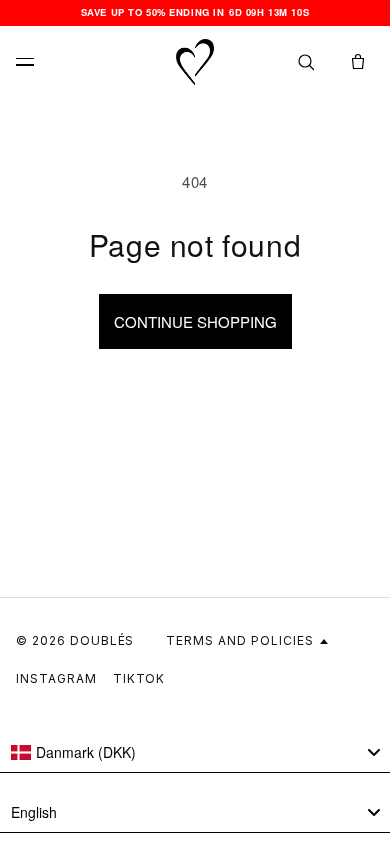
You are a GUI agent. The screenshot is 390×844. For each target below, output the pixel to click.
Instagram (56, 678)
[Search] (306, 62)
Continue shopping (195, 321)
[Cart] (358, 62)
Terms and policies (239, 640)
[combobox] (195, 753)
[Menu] (32, 62)
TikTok (139, 678)
